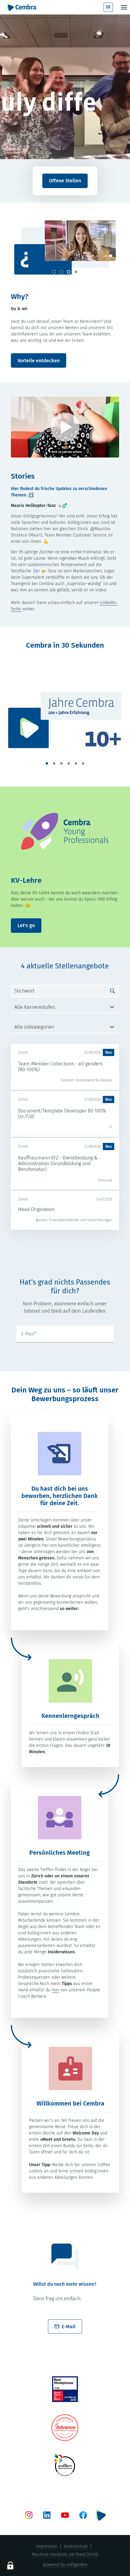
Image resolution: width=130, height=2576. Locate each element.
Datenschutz (76, 2546)
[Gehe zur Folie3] (69, 272)
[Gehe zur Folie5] (76, 763)
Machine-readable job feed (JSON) (65, 2554)
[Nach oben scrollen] (22, 7)
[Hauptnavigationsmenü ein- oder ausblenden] (124, 7)
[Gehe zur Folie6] (83, 763)
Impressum (47, 2546)
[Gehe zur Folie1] (54, 272)
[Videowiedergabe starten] (65, 427)
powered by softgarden (65, 2565)
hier (55, 1990)
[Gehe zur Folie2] (61, 272)
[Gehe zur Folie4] (76, 272)
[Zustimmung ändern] (10, 2566)
